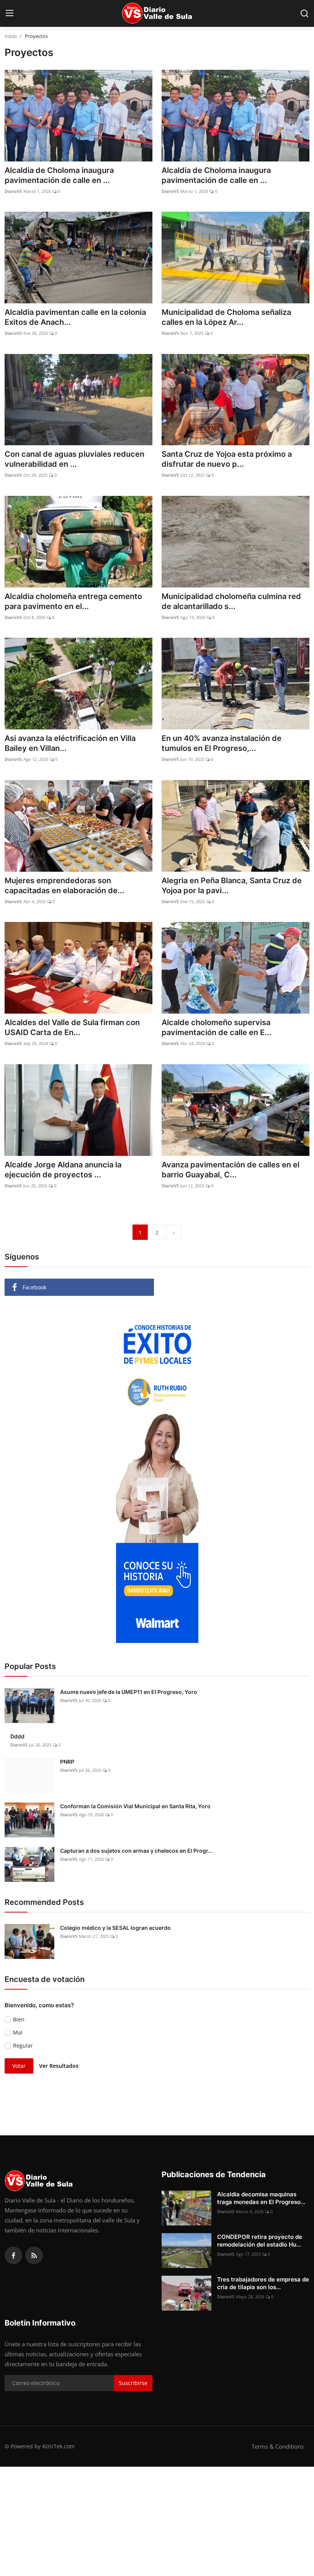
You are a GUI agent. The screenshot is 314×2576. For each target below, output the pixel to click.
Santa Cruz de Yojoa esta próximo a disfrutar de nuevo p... (227, 459)
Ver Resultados (59, 2066)
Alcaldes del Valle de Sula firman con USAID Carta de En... (72, 1027)
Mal (18, 2032)
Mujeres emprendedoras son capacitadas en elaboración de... (65, 886)
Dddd (17, 1736)
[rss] (34, 2255)
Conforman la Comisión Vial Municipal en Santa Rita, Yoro (135, 1806)
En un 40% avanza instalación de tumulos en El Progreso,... (222, 743)
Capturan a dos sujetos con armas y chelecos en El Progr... (136, 1851)
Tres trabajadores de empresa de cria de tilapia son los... (263, 2283)
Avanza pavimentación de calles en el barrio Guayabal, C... (231, 1170)
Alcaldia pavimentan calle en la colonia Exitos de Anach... (75, 317)
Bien (19, 2019)
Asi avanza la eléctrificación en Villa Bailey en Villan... (70, 743)
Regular (23, 2045)
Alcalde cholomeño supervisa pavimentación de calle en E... (217, 1027)
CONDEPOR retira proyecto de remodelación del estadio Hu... (260, 2241)
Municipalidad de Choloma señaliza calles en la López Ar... (226, 317)
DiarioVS (13, 191)
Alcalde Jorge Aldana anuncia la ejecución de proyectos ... (63, 1170)
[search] (304, 13)
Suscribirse (133, 2383)
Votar (19, 2066)
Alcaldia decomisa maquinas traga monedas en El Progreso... (261, 2198)
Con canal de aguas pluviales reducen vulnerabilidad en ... (74, 459)
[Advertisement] (157, 2520)
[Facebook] (13, 2255)
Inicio (11, 36)
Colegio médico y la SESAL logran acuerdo (115, 1928)
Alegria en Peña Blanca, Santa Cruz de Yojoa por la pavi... (232, 886)
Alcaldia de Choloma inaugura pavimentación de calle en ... (59, 175)
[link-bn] (157, 1474)
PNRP (67, 1762)
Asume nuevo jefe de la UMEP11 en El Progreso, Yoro (129, 1692)
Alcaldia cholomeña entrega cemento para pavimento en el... (73, 601)
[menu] (10, 13)
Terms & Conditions (278, 2446)
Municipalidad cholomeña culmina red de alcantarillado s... (231, 601)
